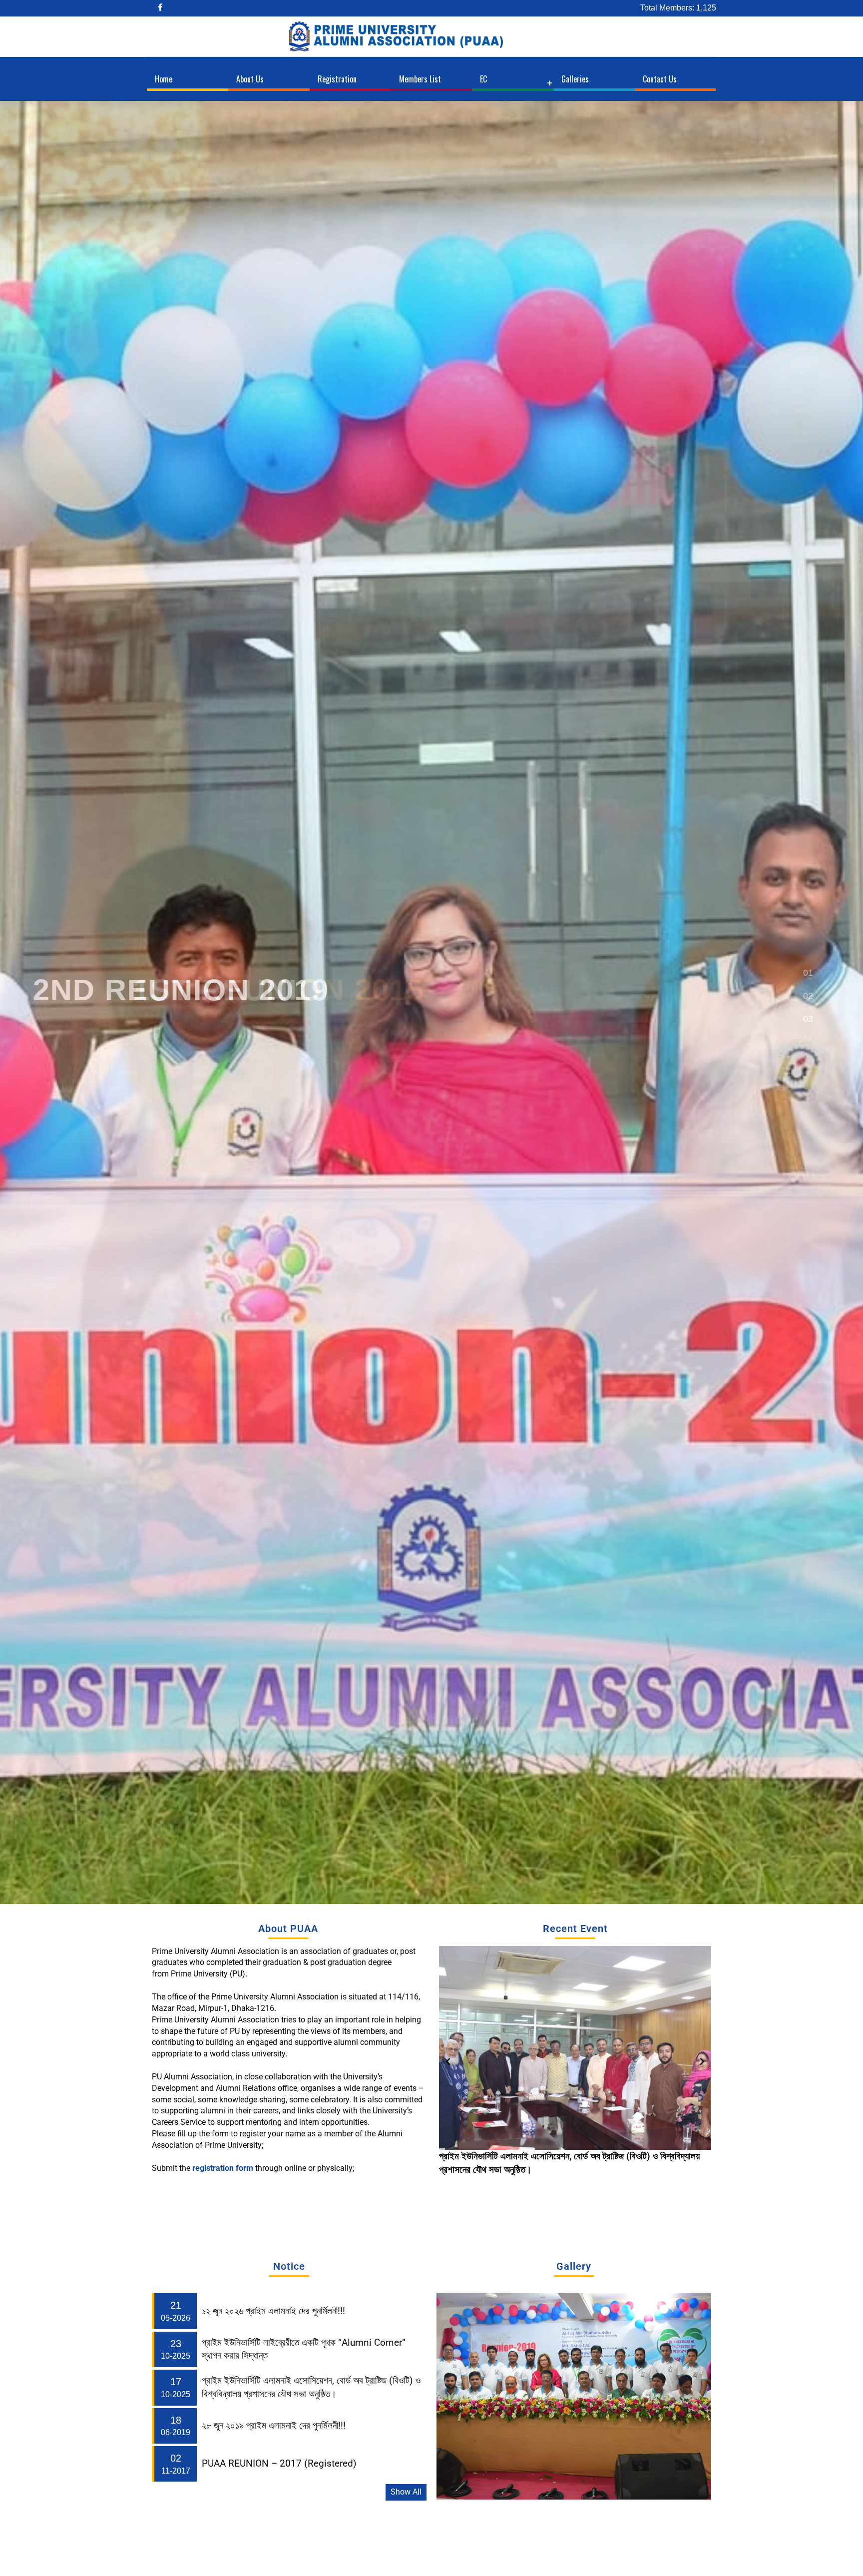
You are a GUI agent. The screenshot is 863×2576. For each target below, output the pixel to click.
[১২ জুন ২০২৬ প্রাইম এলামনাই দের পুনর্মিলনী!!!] (575, 2048)
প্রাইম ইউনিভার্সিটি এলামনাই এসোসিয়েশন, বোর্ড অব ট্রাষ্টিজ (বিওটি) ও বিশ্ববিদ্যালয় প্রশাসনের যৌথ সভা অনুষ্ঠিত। (311, 2387)
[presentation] (448, 2061)
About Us (250, 79)
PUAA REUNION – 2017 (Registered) (279, 2464)
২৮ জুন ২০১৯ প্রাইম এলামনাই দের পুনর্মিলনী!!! (274, 2426)
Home (164, 79)
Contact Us (660, 79)
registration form (224, 2168)
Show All (406, 2492)
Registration (337, 79)
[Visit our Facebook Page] (161, 8)
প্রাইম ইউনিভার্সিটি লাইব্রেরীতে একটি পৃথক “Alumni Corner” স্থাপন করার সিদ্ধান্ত (304, 2349)
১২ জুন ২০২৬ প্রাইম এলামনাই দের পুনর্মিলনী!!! (511, 2156)
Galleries (575, 79)
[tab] (808, 974)
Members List (420, 79)
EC (483, 79)
